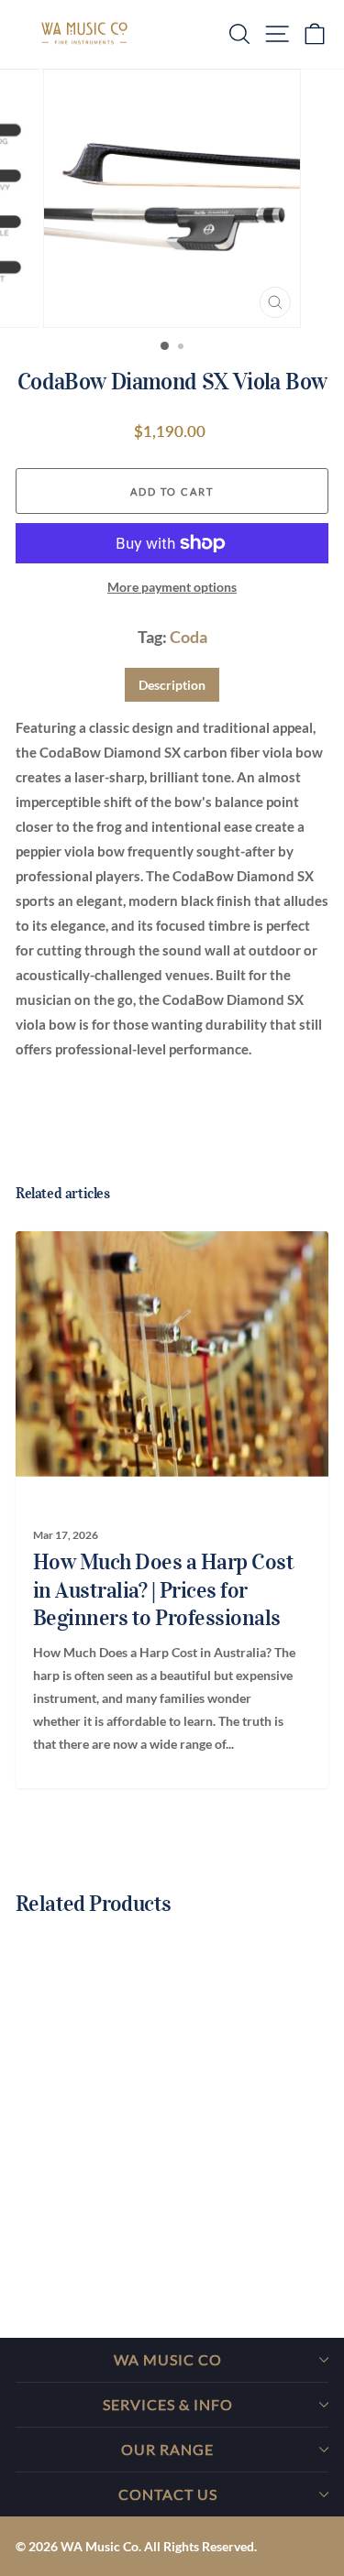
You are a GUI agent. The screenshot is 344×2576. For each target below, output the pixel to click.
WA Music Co (168, 2359)
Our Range (167, 2449)
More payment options (172, 587)
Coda (189, 637)
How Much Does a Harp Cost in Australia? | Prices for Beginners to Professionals (164, 1590)
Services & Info (168, 2404)
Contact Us (168, 2494)
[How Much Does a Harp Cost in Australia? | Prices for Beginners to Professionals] (164, 1354)
